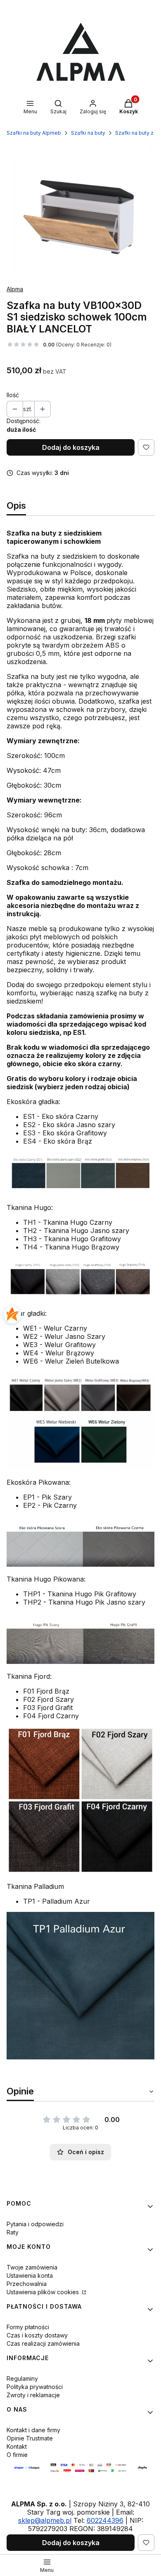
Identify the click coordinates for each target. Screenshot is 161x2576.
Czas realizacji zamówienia (43, 2343)
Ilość (13, 395)
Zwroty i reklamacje (33, 2395)
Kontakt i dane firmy (33, 2430)
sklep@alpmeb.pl (45, 2520)
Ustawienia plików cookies (44, 2292)
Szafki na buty (88, 133)
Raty (13, 2232)
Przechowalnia (27, 2284)
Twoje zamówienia (32, 2267)
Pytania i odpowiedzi (35, 2224)
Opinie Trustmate (30, 2438)
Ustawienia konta (30, 2275)
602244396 (105, 2520)
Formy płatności (28, 2327)
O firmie (17, 2455)
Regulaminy (22, 2378)
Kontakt (17, 2446)
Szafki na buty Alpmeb (34, 133)
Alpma (15, 289)
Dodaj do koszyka (71, 447)
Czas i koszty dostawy (37, 2335)
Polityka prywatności (35, 2387)
